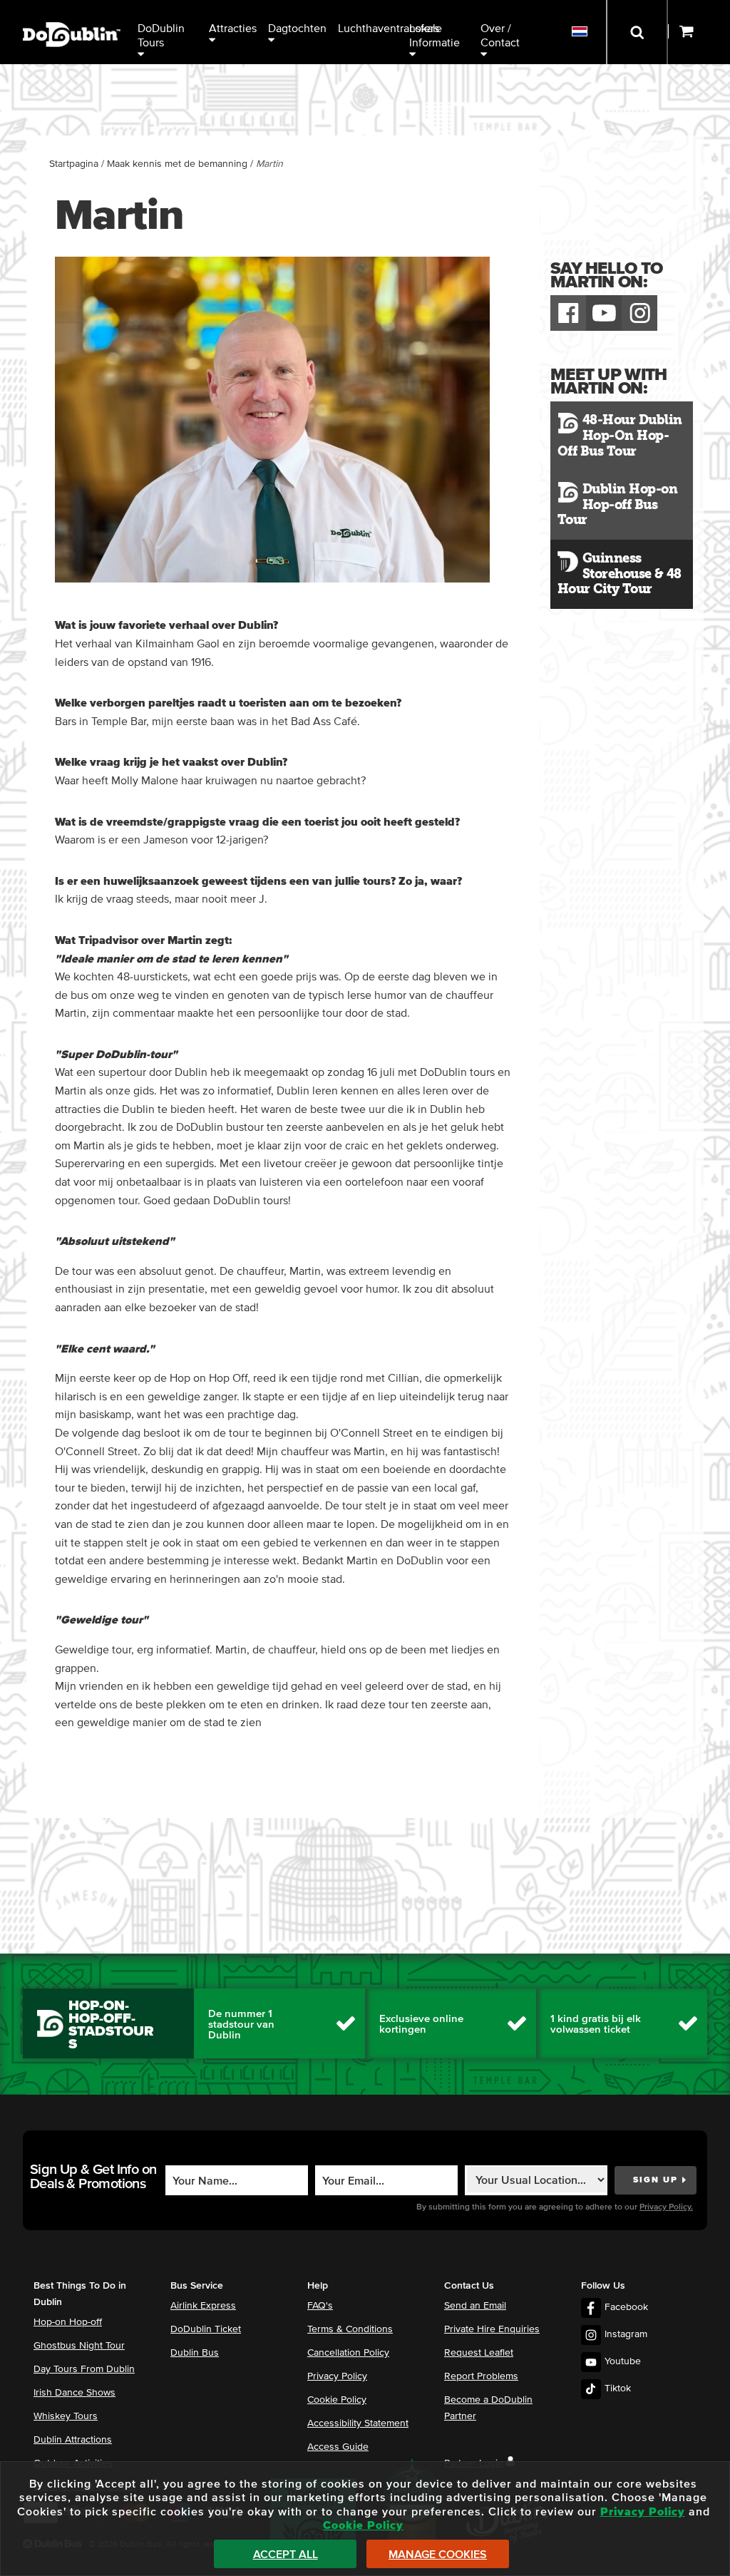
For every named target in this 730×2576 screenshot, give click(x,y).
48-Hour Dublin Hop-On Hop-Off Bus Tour (620, 435)
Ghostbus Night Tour (79, 2346)
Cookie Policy (337, 2400)
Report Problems (481, 2376)
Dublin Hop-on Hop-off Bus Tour (617, 504)
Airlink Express (203, 2306)
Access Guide (338, 2447)
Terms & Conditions (350, 2329)
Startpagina (74, 164)
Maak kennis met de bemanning (177, 164)
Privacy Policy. (666, 2207)
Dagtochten (297, 29)
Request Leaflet (479, 2353)
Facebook (626, 2307)
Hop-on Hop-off (68, 2322)
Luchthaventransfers (371, 29)
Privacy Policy (337, 2376)
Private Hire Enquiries (492, 2329)
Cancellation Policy (348, 2353)
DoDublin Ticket (206, 2329)
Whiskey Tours (66, 2416)
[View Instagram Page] (639, 313)
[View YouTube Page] (604, 313)
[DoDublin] (72, 12)
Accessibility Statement (358, 2423)
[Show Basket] (699, 32)
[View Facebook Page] (568, 313)
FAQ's (320, 2306)
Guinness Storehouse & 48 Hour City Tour (620, 574)
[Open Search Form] (637, 32)
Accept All (286, 2555)
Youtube (623, 2361)
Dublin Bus (195, 2353)
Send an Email (475, 2306)
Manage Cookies (438, 2555)
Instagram (626, 2334)
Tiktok (618, 2388)
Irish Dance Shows (74, 2393)
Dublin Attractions (73, 2440)
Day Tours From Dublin (84, 2369)
